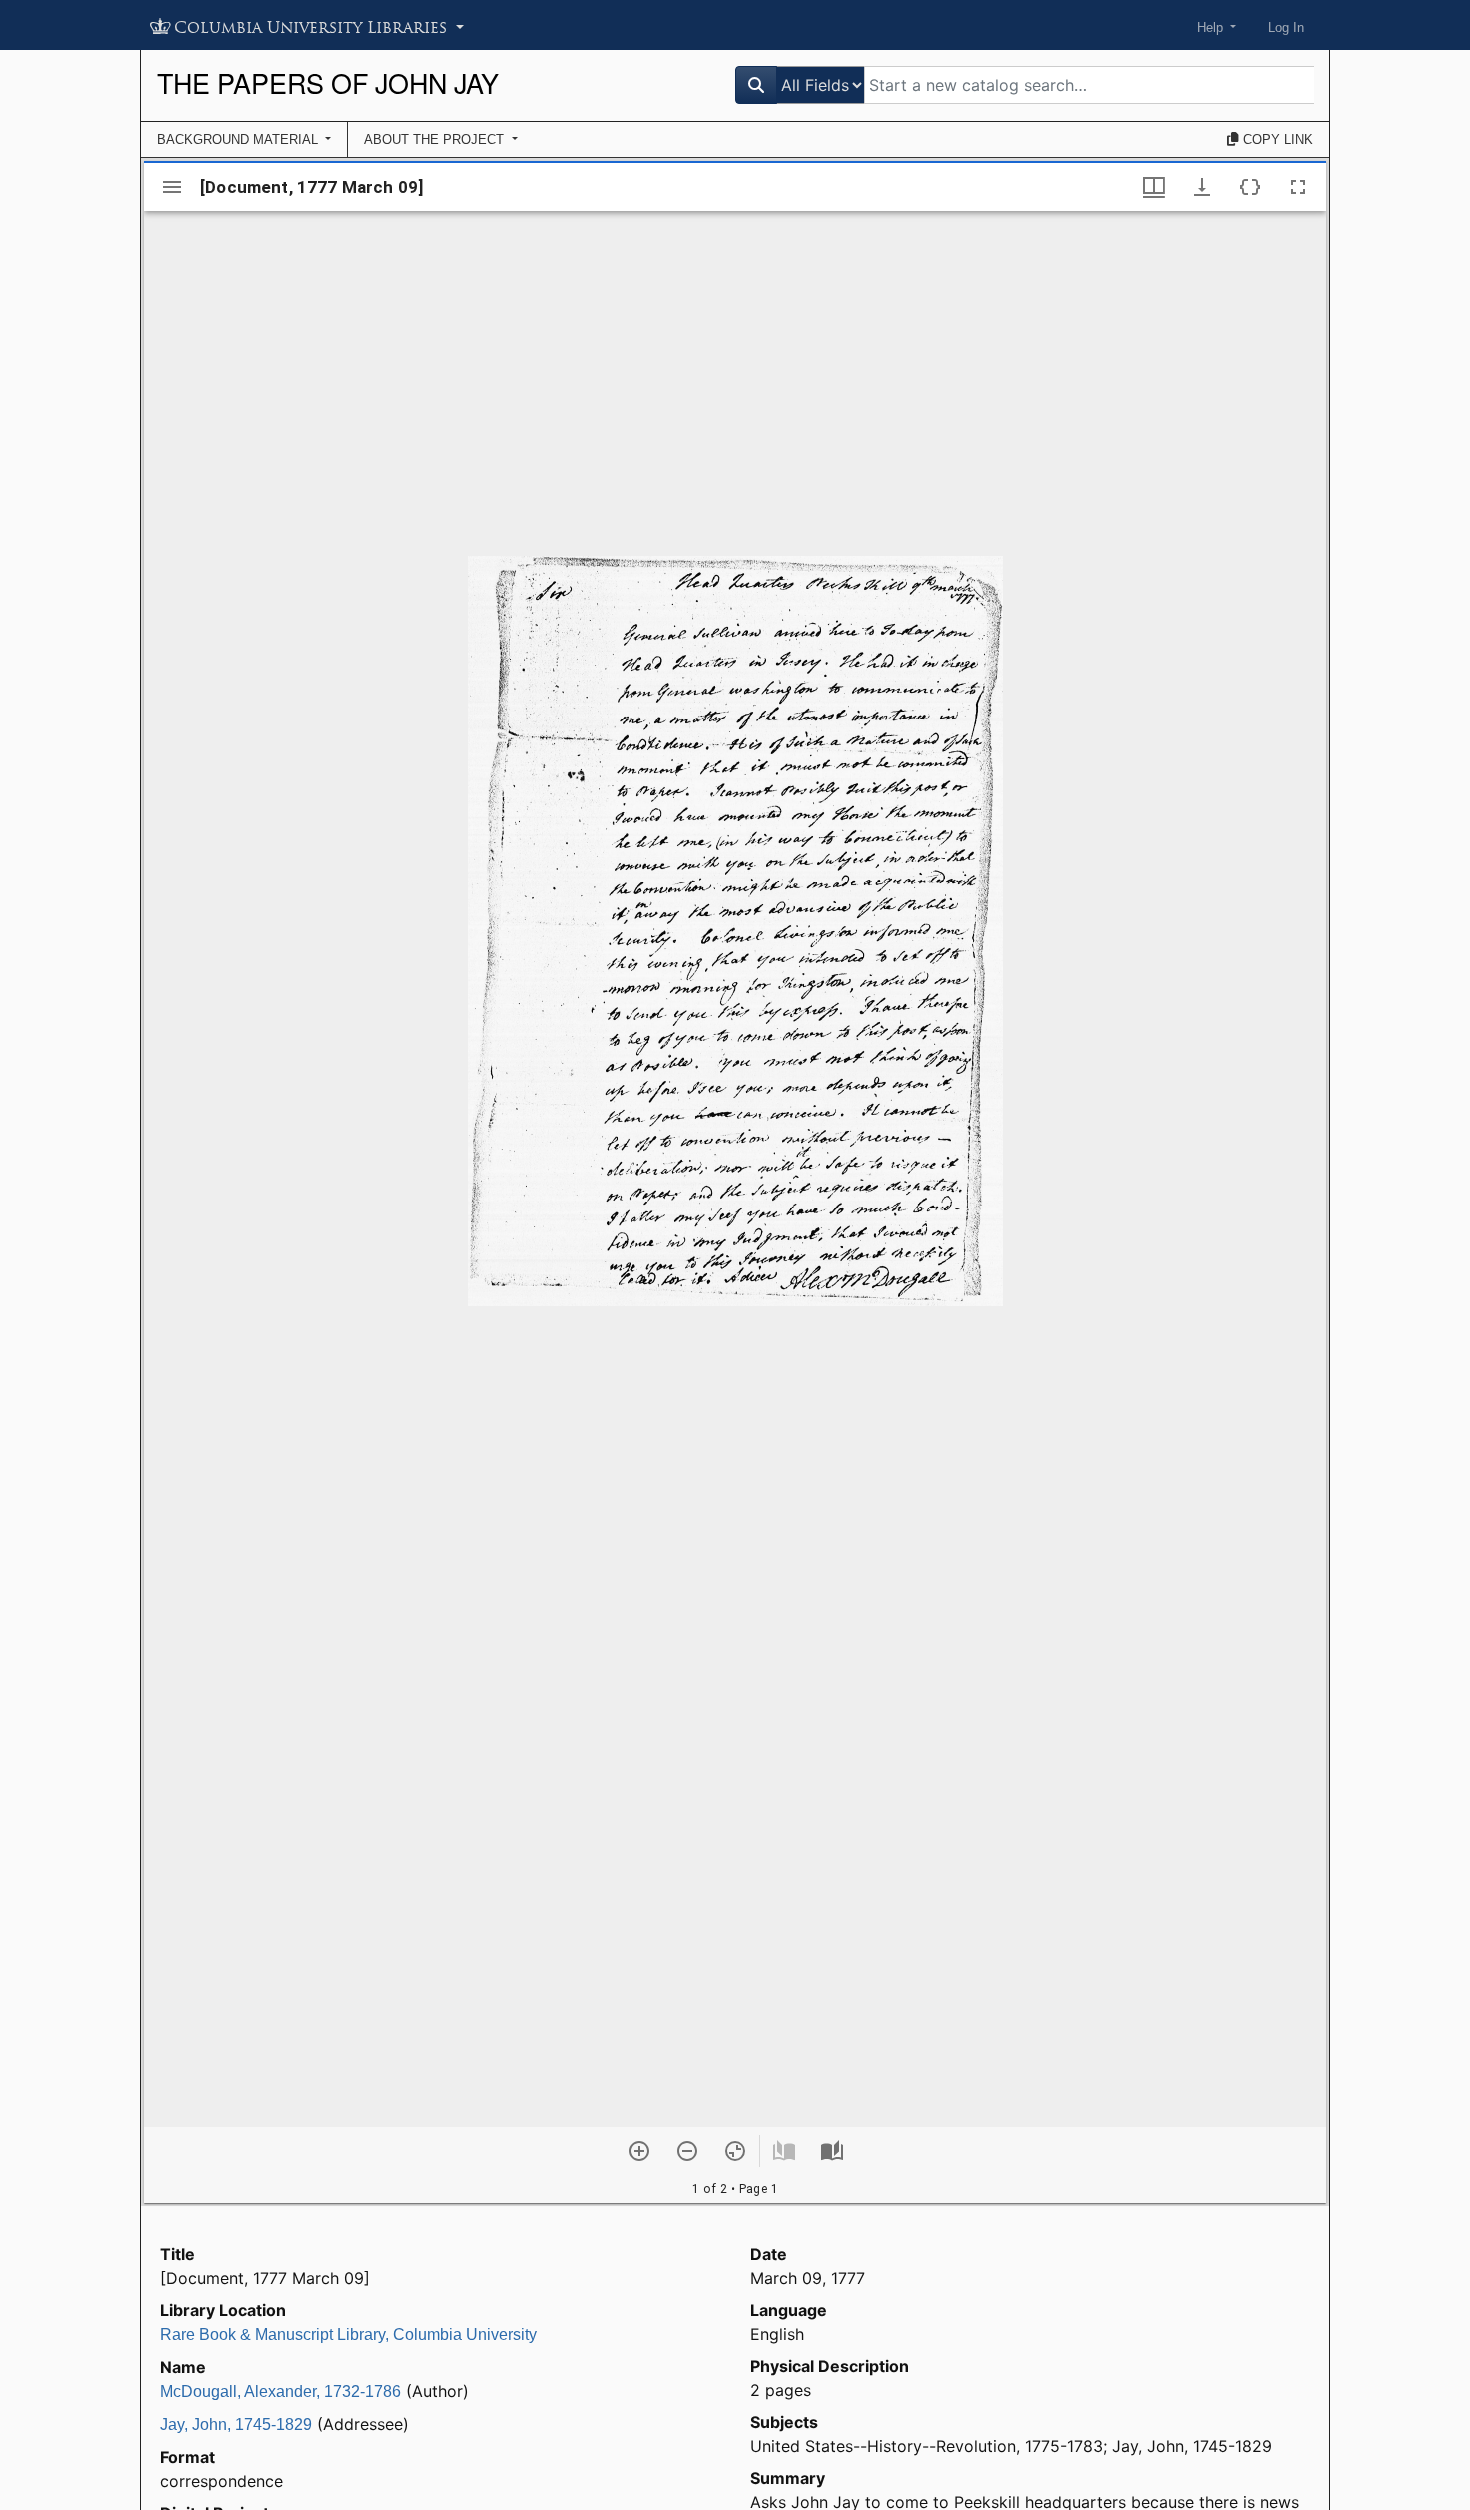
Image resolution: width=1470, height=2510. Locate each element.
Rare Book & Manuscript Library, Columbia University (348, 2334)
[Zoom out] (687, 2151)
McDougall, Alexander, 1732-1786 (280, 2391)
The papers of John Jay (328, 82)
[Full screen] (1298, 187)
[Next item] (832, 2151)
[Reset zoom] (735, 2151)
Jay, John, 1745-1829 (236, 2424)
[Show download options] (1202, 187)
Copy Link (1276, 139)
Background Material (239, 139)
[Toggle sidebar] (172, 187)
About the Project (436, 139)
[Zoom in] (639, 2151)
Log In (1286, 27)
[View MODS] (1250, 187)
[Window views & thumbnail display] (1154, 187)
